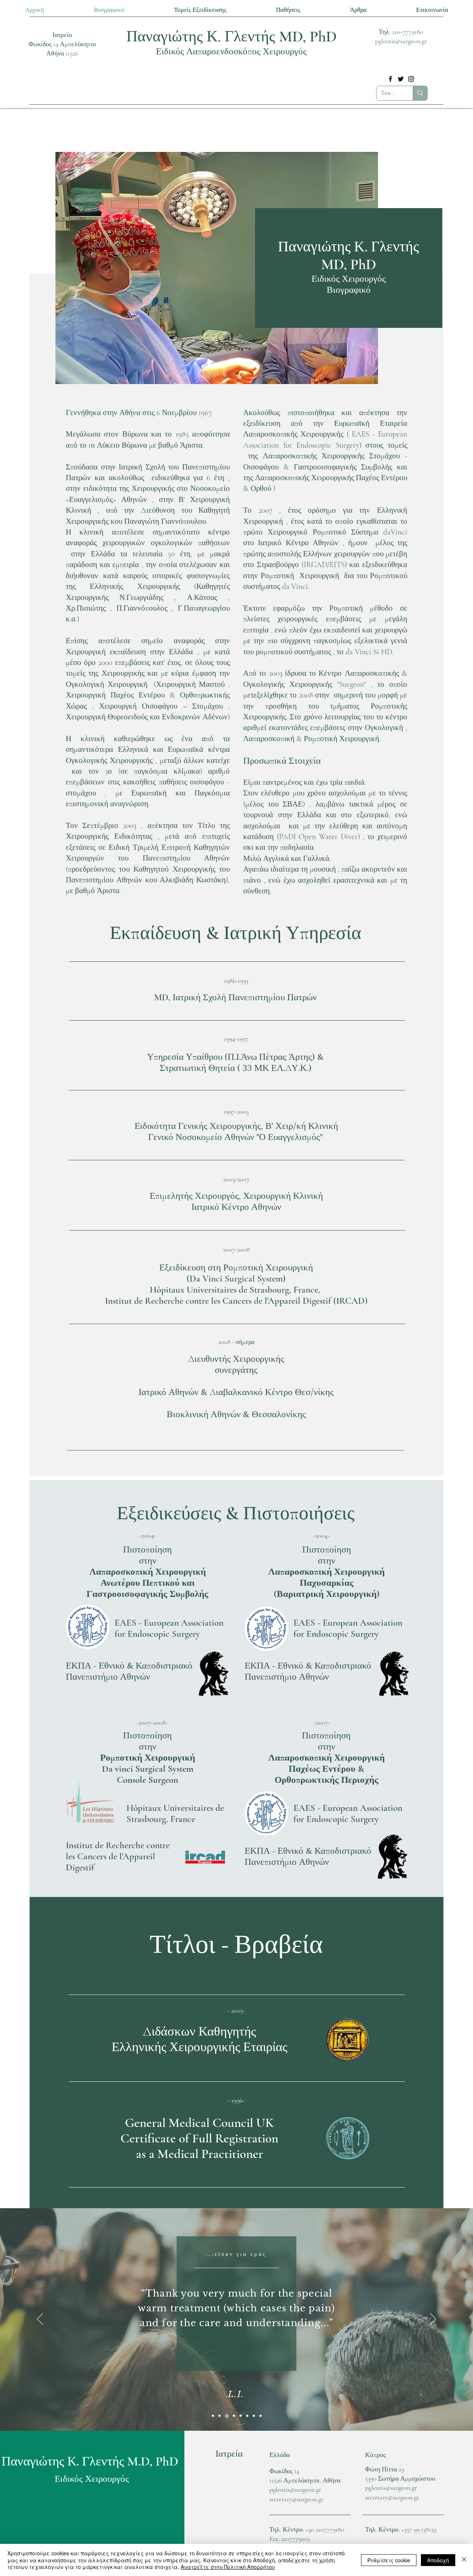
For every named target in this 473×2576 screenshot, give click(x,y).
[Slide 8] (261, 2416)
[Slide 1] (213, 2416)
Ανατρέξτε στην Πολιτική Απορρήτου (228, 2567)
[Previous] (40, 2319)
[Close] (464, 2560)
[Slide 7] (247, 2416)
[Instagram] (411, 79)
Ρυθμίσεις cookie (389, 2560)
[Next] (433, 2319)
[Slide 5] (234, 2416)
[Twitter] (401, 79)
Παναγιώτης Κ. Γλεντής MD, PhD (232, 36)
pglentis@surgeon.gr (401, 41)
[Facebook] (390, 79)
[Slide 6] (241, 2416)
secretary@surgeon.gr (296, 2499)
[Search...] (420, 93)
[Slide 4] (227, 2416)
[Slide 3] (220, 2416)
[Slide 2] (254, 2416)
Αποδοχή (438, 2560)
